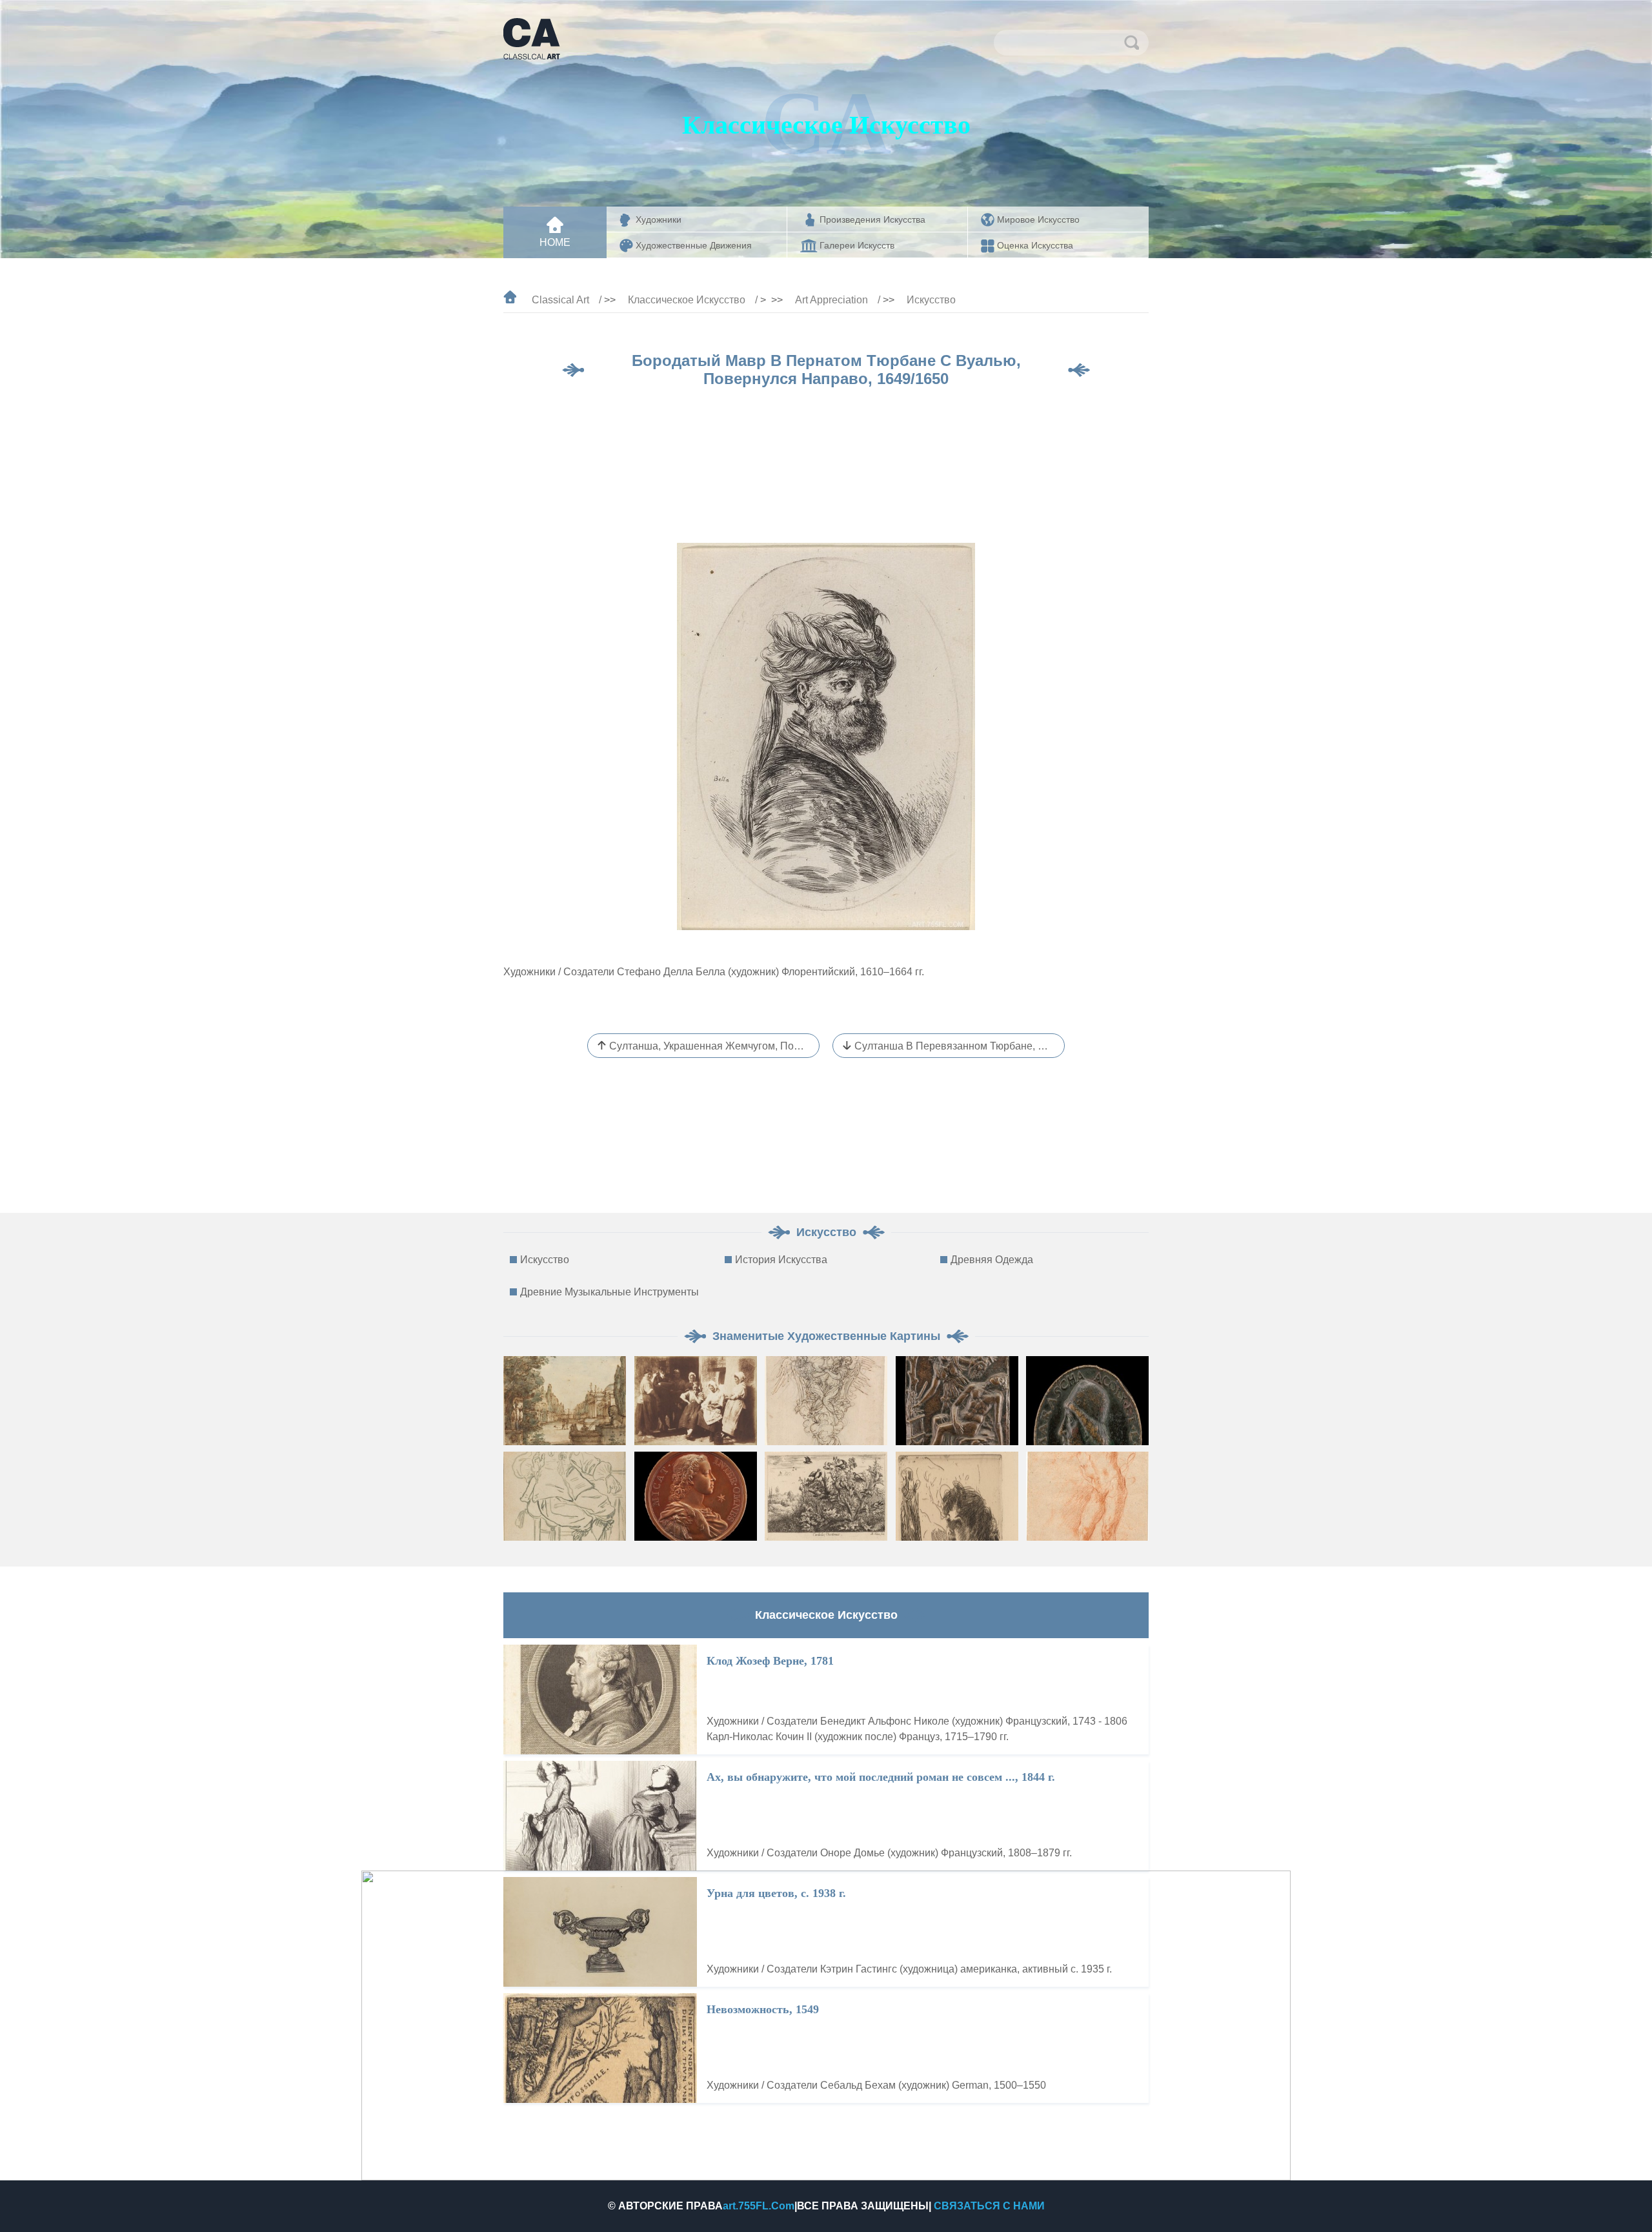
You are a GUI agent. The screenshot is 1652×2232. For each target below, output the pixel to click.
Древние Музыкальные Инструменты (609, 1292)
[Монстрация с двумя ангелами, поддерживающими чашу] (826, 1401)
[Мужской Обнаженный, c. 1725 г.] (1087, 1496)
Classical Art (560, 300)
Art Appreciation (831, 300)
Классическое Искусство (687, 300)
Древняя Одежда (992, 1260)
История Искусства (781, 1260)
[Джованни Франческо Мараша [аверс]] (1087, 1401)
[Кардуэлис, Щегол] (826, 1496)
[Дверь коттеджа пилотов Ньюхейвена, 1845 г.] (696, 1401)
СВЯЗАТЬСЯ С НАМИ (989, 2206)
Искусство (931, 300)
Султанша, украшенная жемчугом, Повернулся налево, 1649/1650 (714, 1046)
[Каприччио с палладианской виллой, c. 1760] (565, 1401)
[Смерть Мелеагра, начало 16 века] (957, 1401)
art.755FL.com (759, 2206)
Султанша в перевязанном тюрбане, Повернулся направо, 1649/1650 (960, 1046)
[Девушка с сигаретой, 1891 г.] (957, 1496)
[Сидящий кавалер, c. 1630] (565, 1496)
